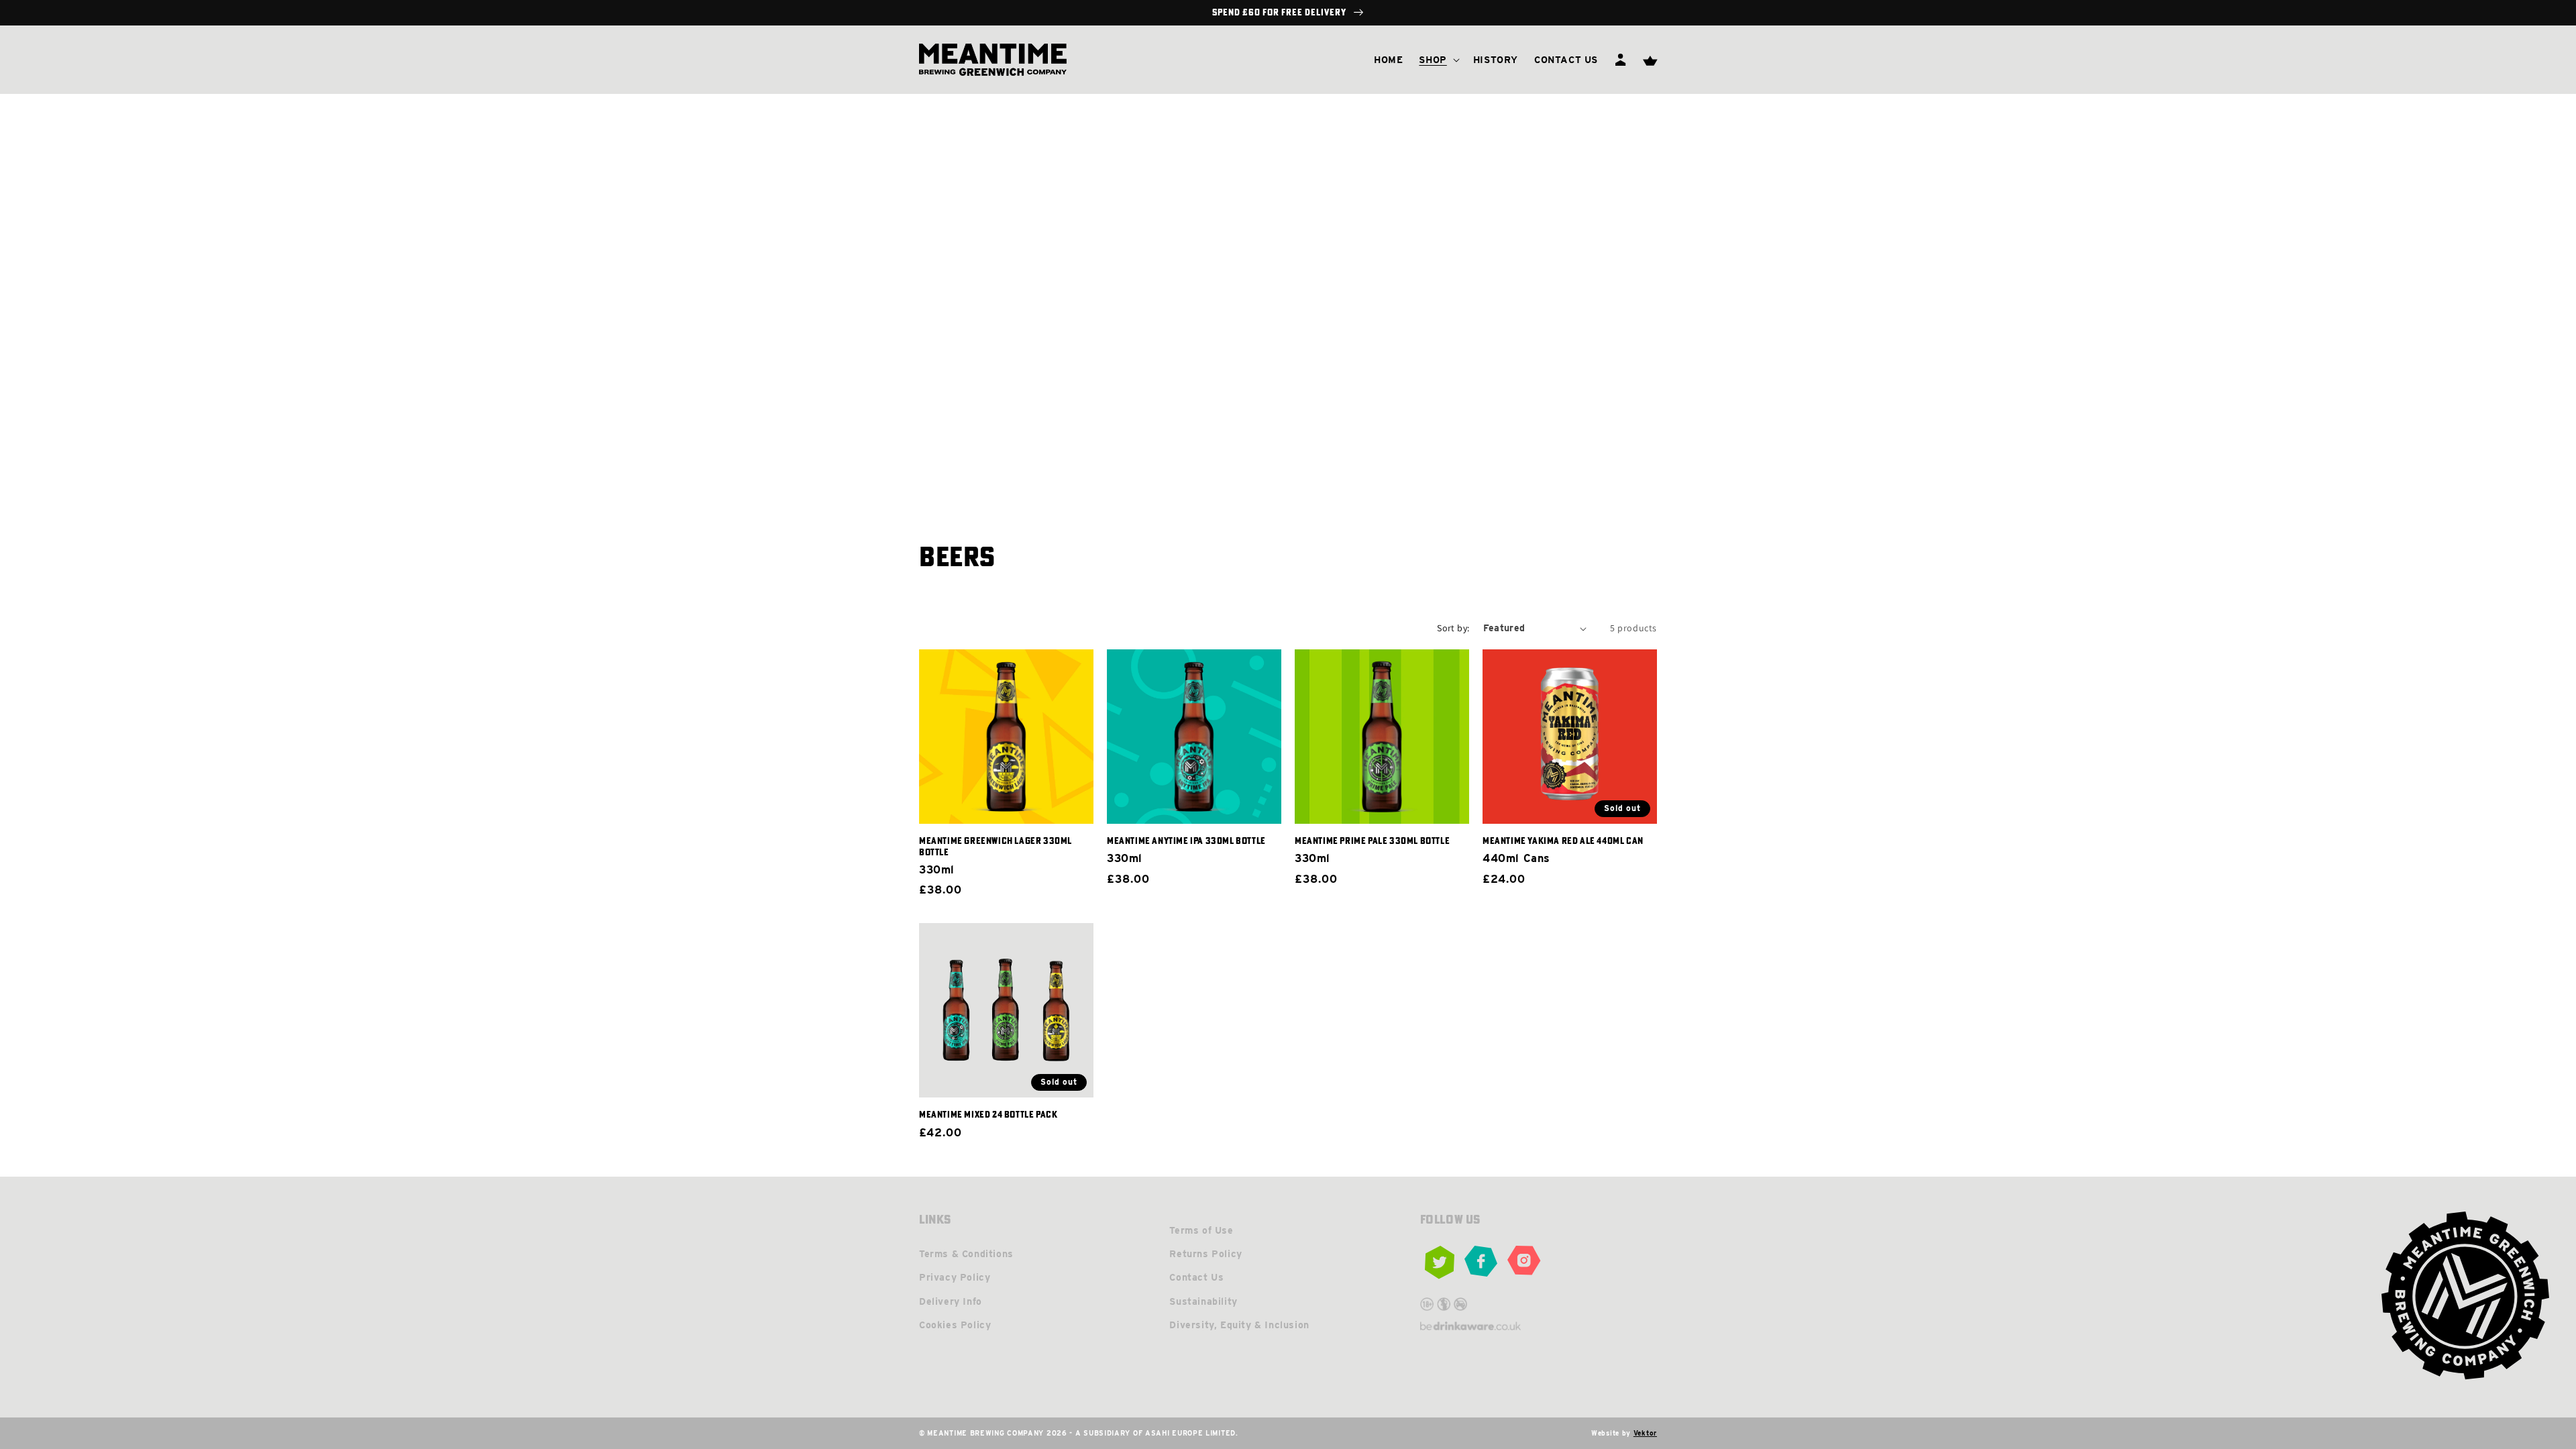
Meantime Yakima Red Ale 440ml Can (1563, 841)
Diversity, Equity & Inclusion (1239, 1325)
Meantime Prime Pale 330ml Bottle (1372, 841)
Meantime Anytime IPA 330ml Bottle (1186, 841)
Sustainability (1203, 1301)
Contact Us (1196, 1277)
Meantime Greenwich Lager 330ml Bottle (996, 846)
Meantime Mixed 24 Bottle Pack (988, 1114)
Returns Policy (1205, 1254)
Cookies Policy (955, 1325)
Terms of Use (1201, 1230)
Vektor (1645, 1433)
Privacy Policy (955, 1277)
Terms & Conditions (966, 1254)
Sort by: (1453, 628)
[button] (1438, 60)
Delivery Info (951, 1301)
